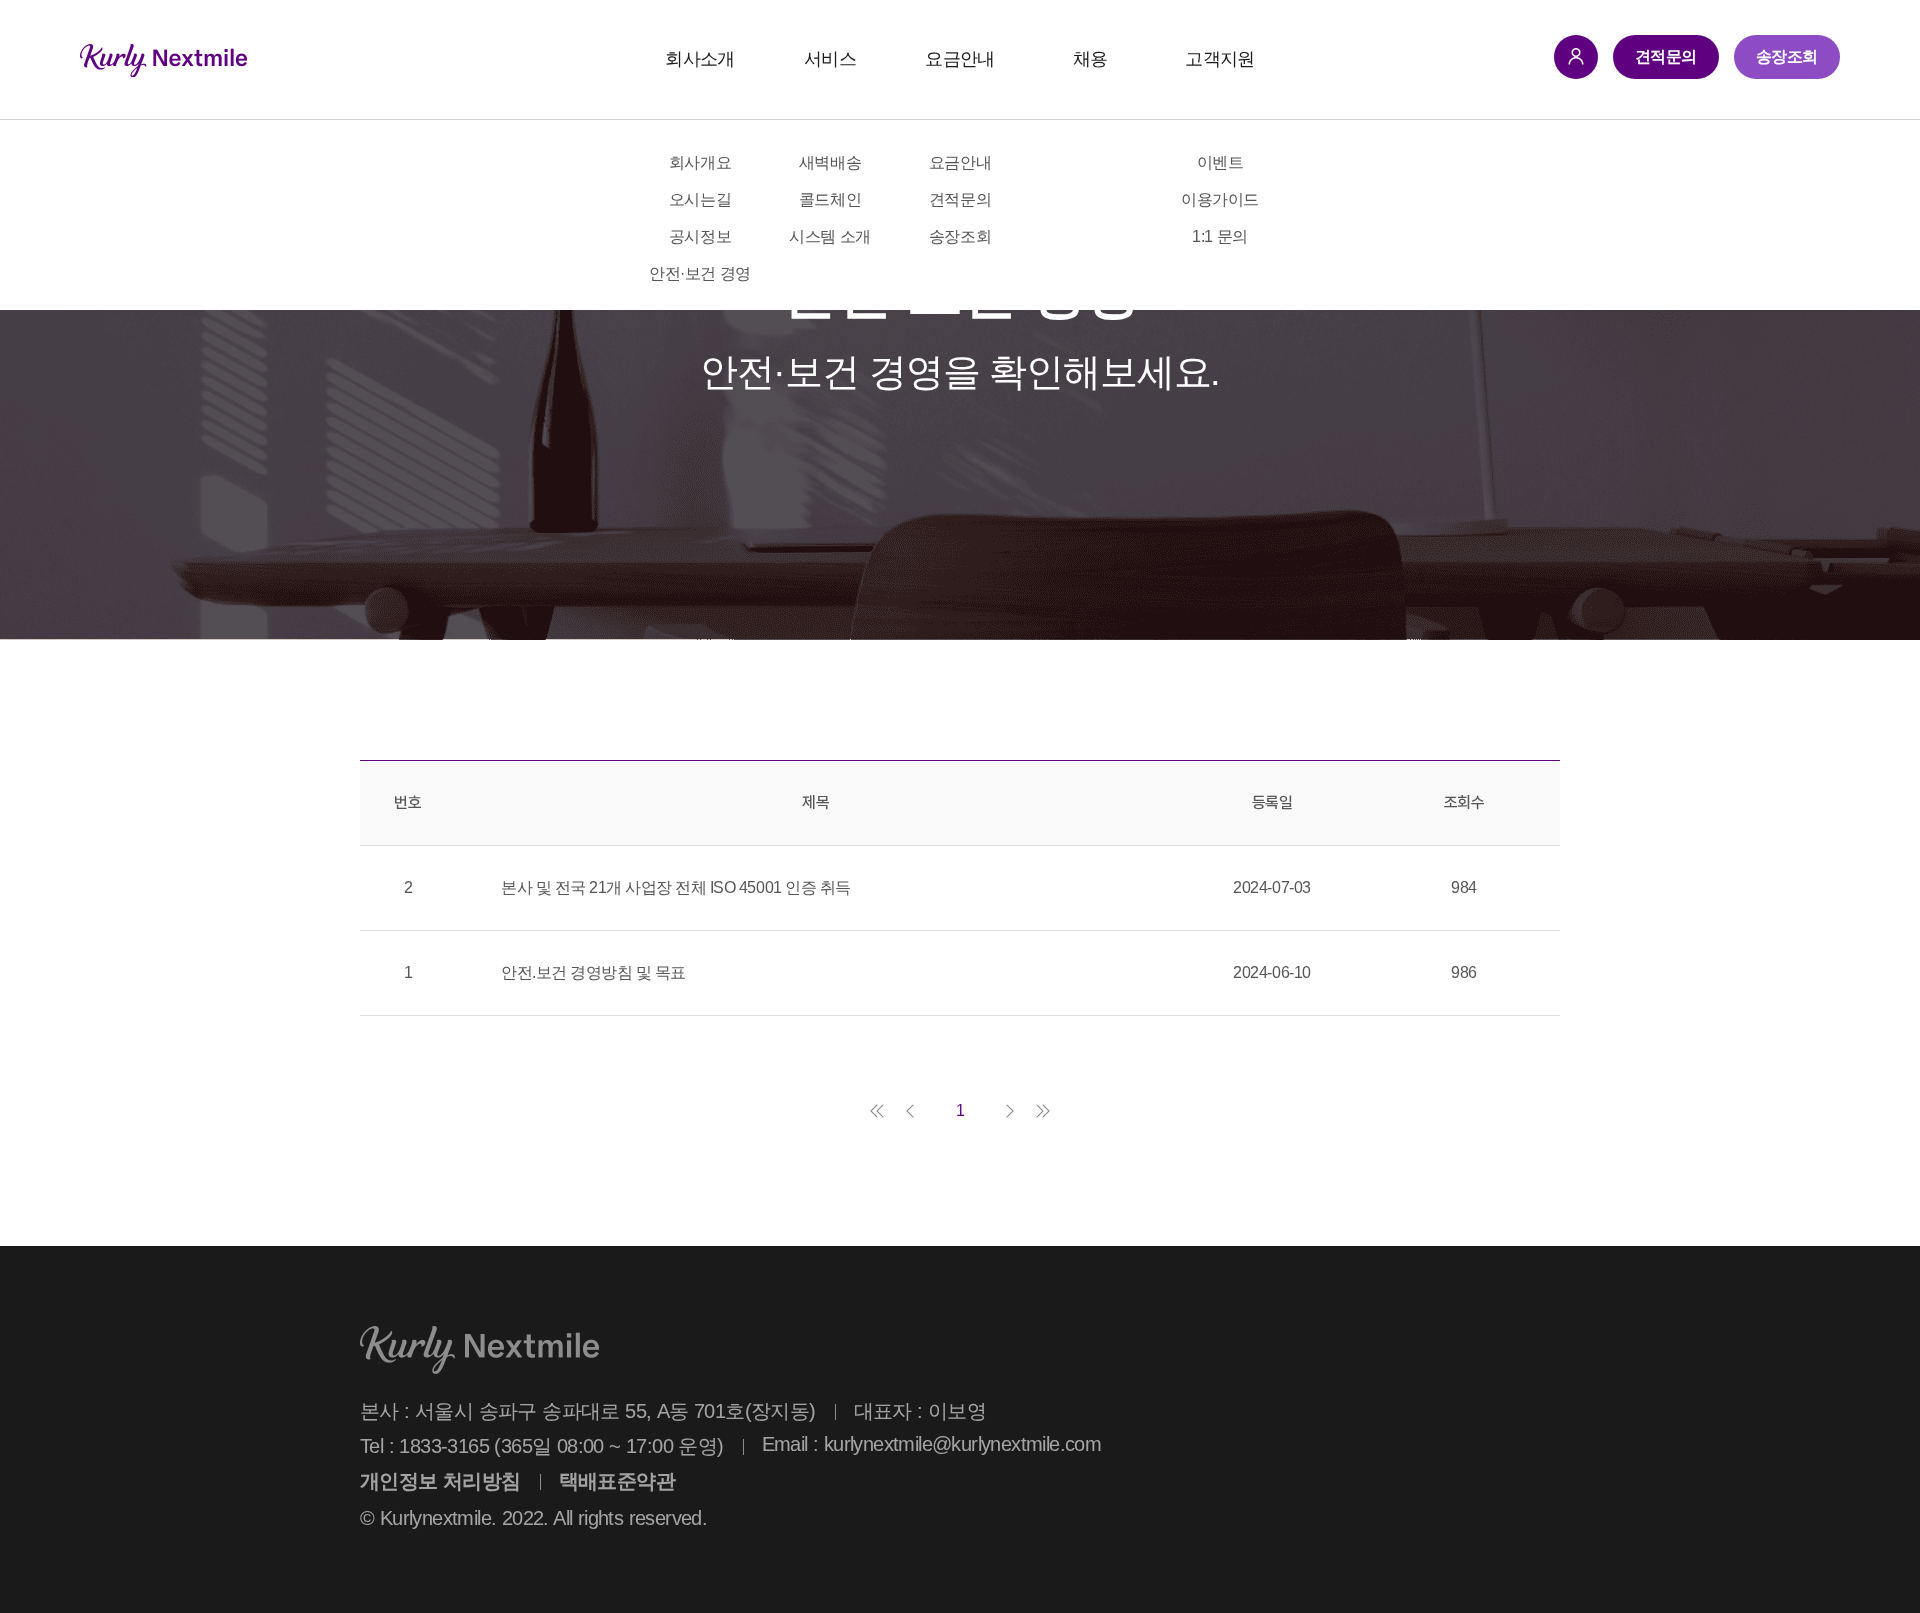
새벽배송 (830, 162)
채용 (1090, 59)
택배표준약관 (617, 1481)
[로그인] (1576, 57)
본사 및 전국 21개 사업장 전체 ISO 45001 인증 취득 (676, 887)
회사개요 (700, 162)
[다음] (1010, 1111)
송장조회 (960, 236)
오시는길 (700, 199)
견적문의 (960, 199)
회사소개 (700, 59)
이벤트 (1220, 162)
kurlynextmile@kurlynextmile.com (962, 1444)
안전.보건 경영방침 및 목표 (593, 972)
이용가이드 (1220, 199)
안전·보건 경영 (699, 273)
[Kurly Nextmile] (163, 60)
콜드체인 (830, 199)
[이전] (910, 1111)
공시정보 (700, 236)
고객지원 (1220, 59)
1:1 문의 (1219, 236)
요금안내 (960, 59)
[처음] (877, 1111)
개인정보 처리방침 (440, 1481)
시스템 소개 (829, 236)
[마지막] (1043, 1111)
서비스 (830, 59)
